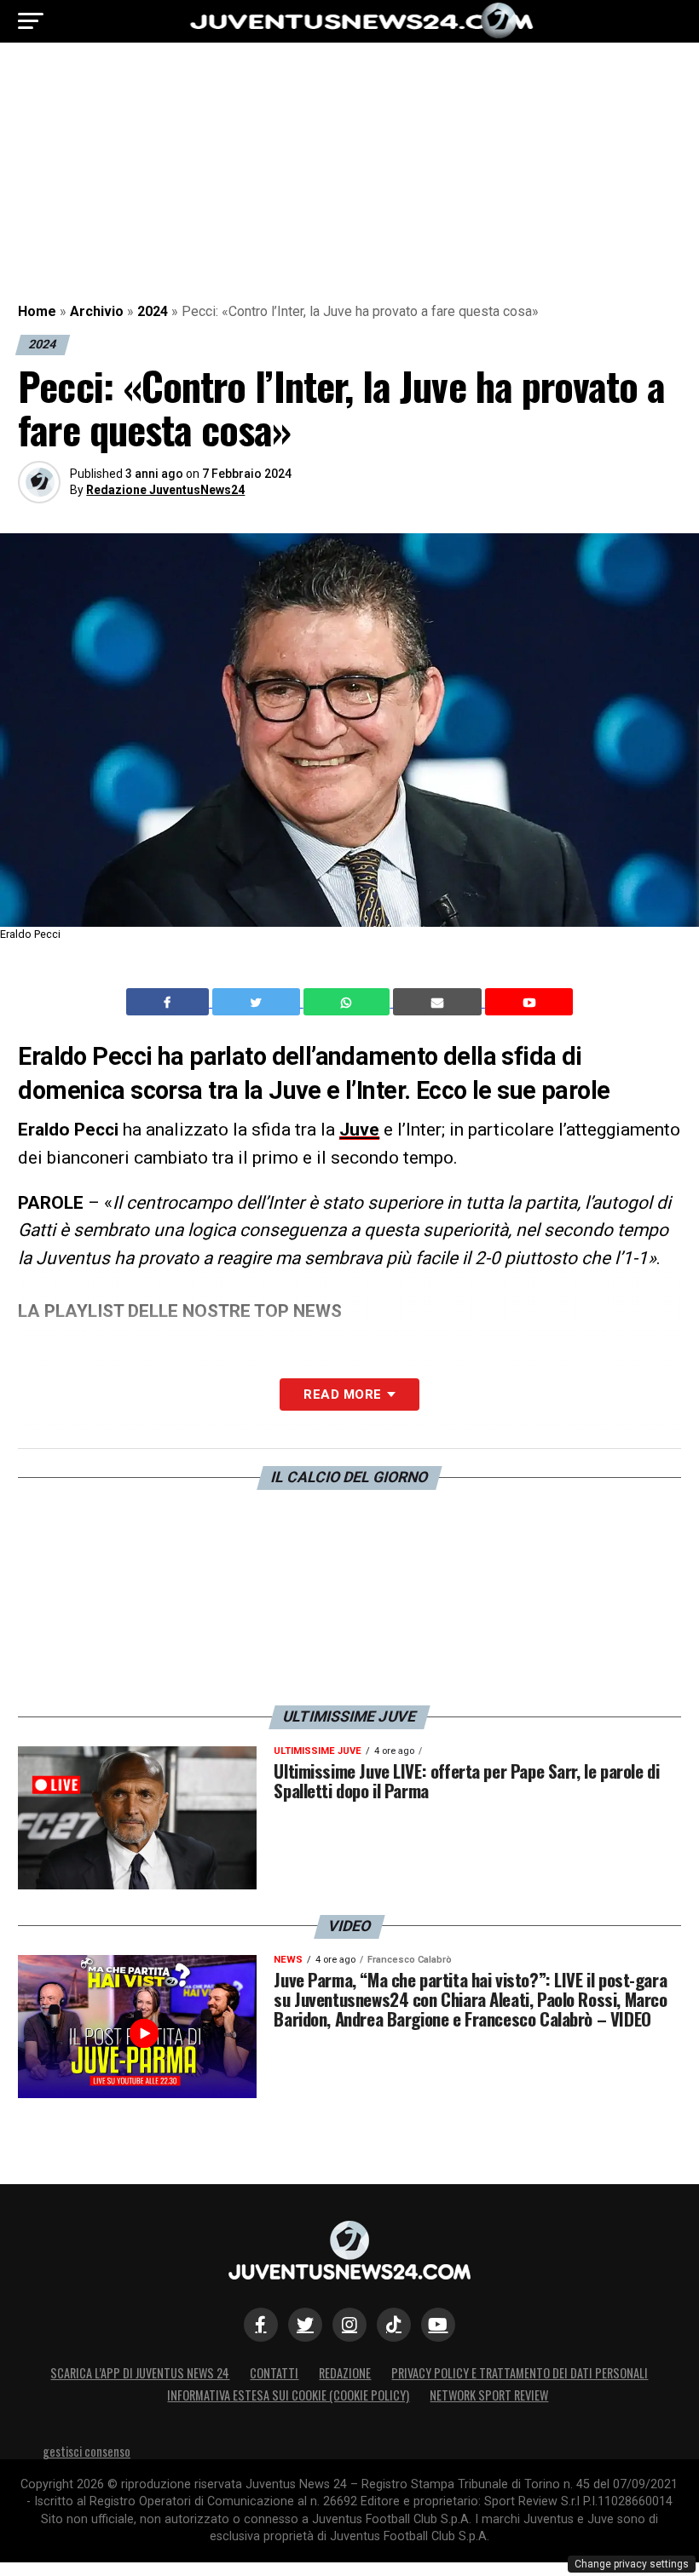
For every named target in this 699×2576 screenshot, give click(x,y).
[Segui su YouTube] (438, 2325)
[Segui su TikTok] (394, 2325)
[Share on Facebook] (170, 1002)
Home (37, 311)
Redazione (345, 2373)
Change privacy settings (632, 2564)
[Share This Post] (349, 1002)
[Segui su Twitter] (305, 2325)
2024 (153, 311)
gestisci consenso (87, 2451)
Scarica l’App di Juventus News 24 (140, 2373)
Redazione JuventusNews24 (165, 490)
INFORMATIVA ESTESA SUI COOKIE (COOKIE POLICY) (288, 2395)
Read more (342, 1394)
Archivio (97, 311)
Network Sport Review (489, 2395)
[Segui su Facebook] (261, 2325)
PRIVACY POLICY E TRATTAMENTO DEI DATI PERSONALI (520, 2373)
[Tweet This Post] (258, 1002)
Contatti (274, 2373)
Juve (359, 1130)
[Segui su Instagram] (349, 2325)
